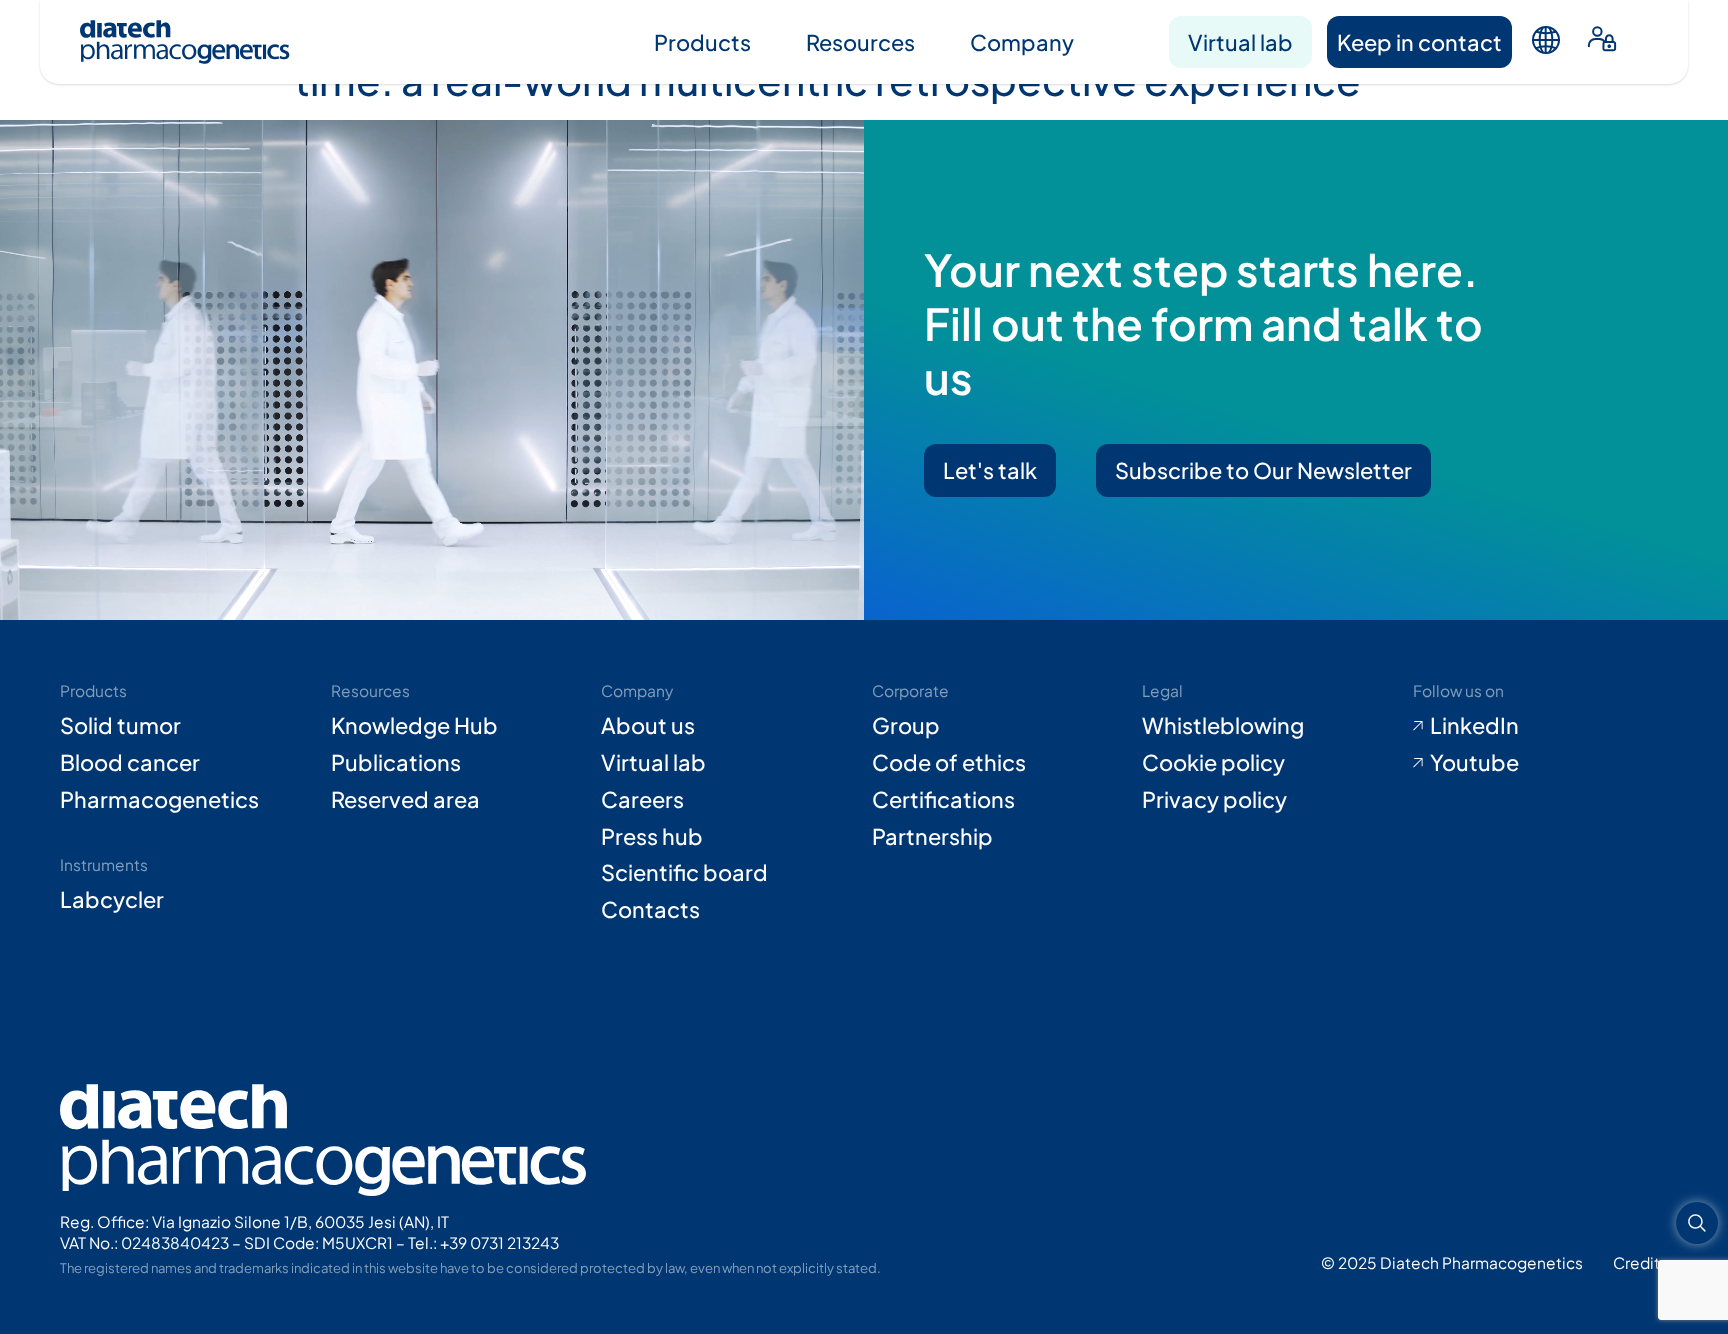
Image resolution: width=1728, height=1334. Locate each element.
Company (1022, 42)
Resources (860, 42)
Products (702, 42)
